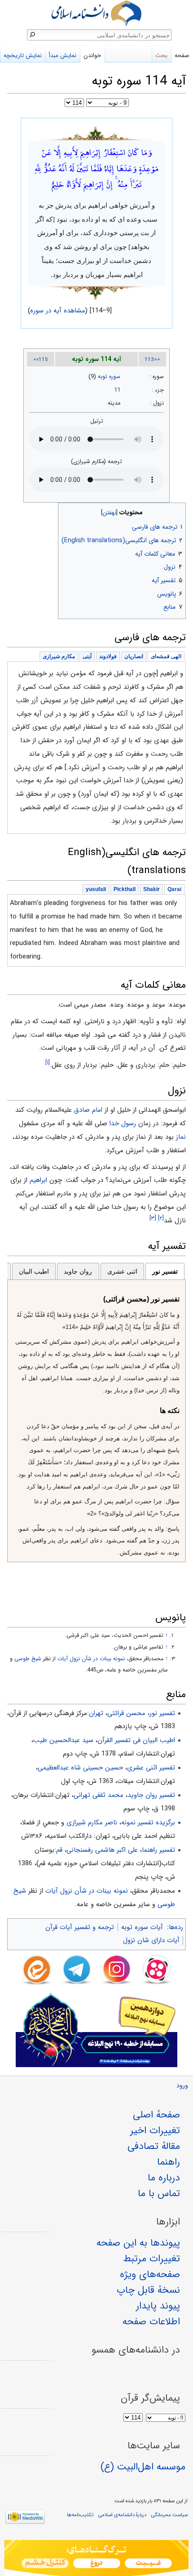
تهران (96, 1713)
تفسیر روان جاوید (151, 1795)
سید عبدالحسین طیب (63, 1740)
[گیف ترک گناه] (96, 2558)
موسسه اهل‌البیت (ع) (143, 2467)
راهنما (169, 2162)
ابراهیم (38, 1180)
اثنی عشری (122, 1271)
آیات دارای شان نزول (151, 1940)
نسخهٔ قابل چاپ (148, 2290)
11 (117, 390)
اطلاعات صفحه (151, 2322)
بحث (161, 56)
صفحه (182, 56)
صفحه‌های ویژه (150, 2274)
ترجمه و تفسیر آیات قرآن (80, 1927)
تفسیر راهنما (158, 1850)
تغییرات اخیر (155, 2130)
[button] (178, 510)
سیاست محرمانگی (169, 2515)
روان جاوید (78, 1271)
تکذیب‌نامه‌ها (80, 2515)
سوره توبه (109, 377)
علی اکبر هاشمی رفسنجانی (102, 1850)
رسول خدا (123, 1123)
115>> (41, 360)
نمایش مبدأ (63, 56)
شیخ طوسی (28, 1659)
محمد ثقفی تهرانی (99, 1795)
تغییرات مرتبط (152, 2259)
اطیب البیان (34, 1271)
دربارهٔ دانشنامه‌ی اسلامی (122, 2515)
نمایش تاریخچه (23, 56)
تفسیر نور (165, 1271)
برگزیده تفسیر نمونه (148, 1823)
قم (59, 1850)
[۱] (48, 1063)
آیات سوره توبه (142, 1927)
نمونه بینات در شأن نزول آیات (87, 1891)
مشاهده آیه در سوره (58, 311)
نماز (181, 1137)
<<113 (152, 360)
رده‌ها (176, 1927)
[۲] (161, 1218)
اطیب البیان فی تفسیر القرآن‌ (136, 1740)
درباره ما (164, 2178)
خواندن (92, 56)
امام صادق (88, 1110)
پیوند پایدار (158, 2306)
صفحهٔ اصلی (156, 2115)
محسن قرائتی (126, 1713)
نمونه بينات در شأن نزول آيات (91, 1659)
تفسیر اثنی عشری (151, 1768)
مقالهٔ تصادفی (154, 2146)
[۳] (153, 1218)
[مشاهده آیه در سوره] (96, 133)
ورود (182, 2086)
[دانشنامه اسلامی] (96, 13)
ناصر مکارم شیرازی (92, 1823)
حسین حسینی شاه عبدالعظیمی (80, 1768)
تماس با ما (159, 2193)
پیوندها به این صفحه (138, 2243)
